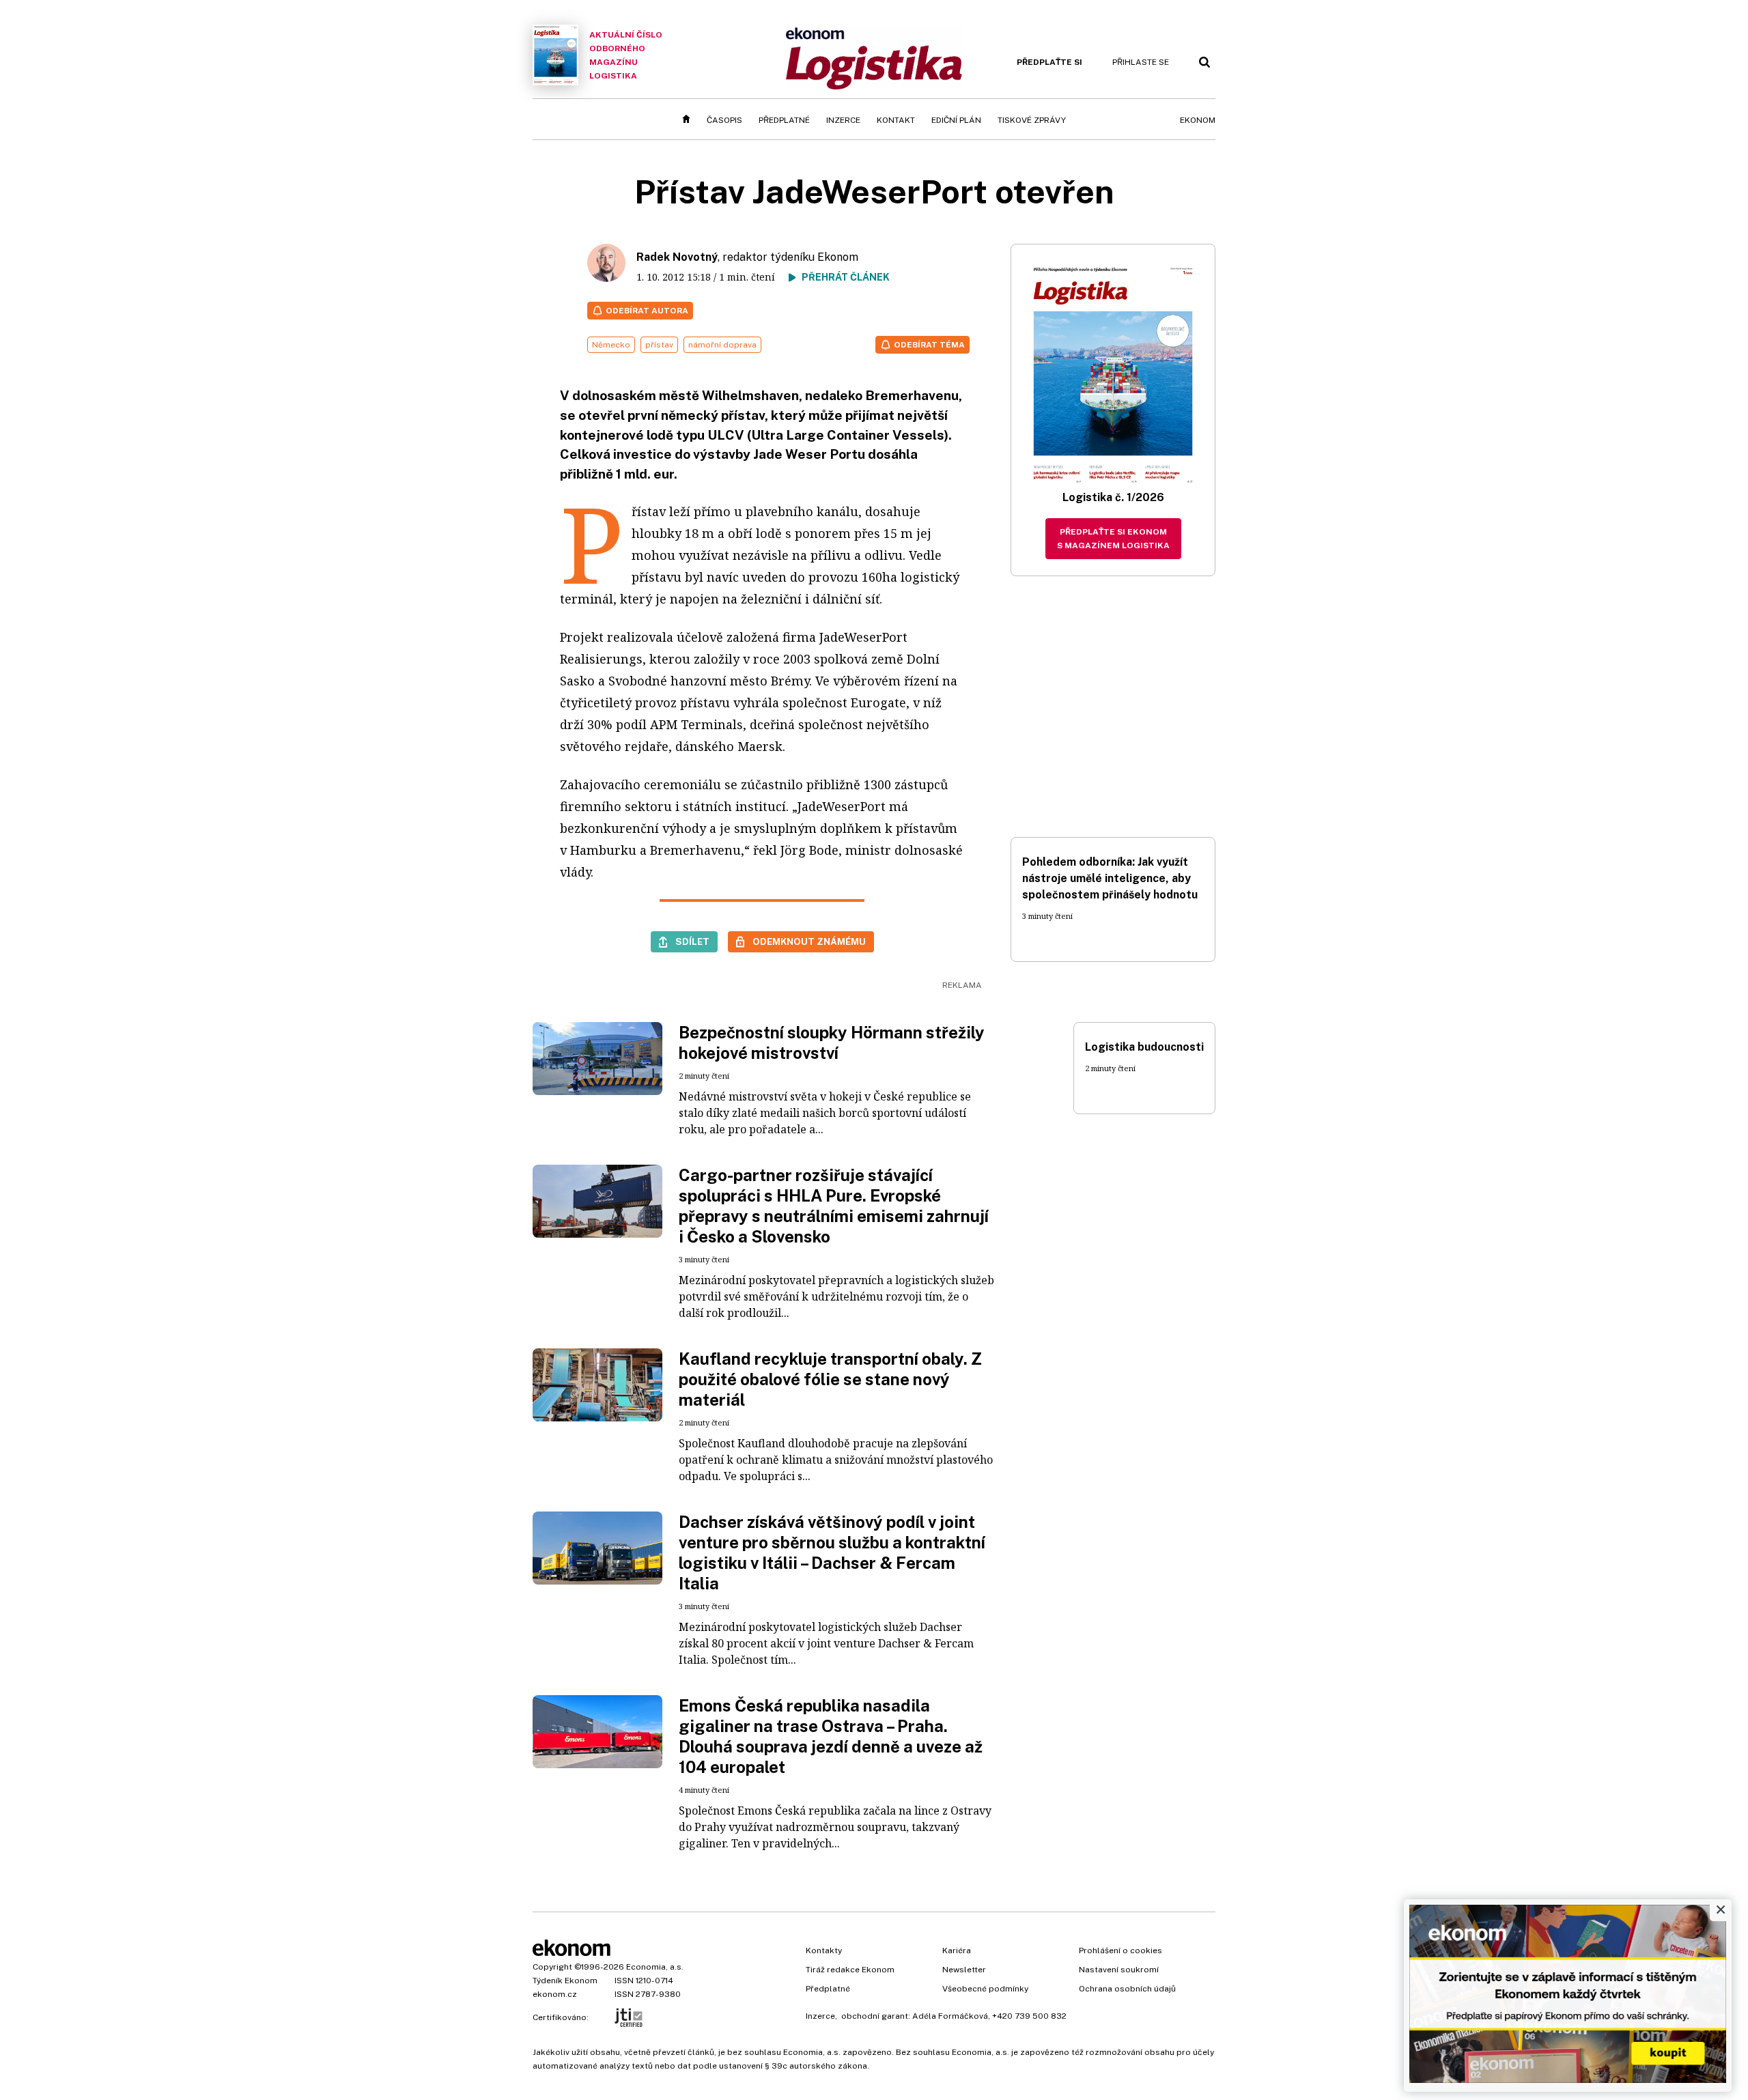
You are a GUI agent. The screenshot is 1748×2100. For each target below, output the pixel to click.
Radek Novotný (677, 257)
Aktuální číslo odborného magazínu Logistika (626, 55)
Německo (611, 345)
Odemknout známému (809, 941)
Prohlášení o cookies (1120, 1950)
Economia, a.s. (655, 1967)
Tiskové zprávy (1032, 120)
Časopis (724, 120)
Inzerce (843, 120)
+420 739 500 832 (1029, 2016)
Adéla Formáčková (950, 2016)
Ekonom (1198, 120)
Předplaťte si (1049, 62)
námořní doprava (722, 345)
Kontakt (896, 120)
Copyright (552, 1967)
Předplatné (784, 120)
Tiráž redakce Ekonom (850, 1970)
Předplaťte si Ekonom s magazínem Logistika (1113, 539)
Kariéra (957, 1950)
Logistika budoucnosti (1144, 1047)
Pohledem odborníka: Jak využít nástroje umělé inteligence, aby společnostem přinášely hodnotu (1110, 878)
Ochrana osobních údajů (1127, 1989)
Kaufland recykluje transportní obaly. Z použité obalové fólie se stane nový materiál (830, 1379)
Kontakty (824, 1950)
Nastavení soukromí (1119, 1970)
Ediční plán (956, 120)
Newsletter (964, 1970)
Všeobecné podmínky (985, 1989)
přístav (659, 345)
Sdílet (692, 941)
